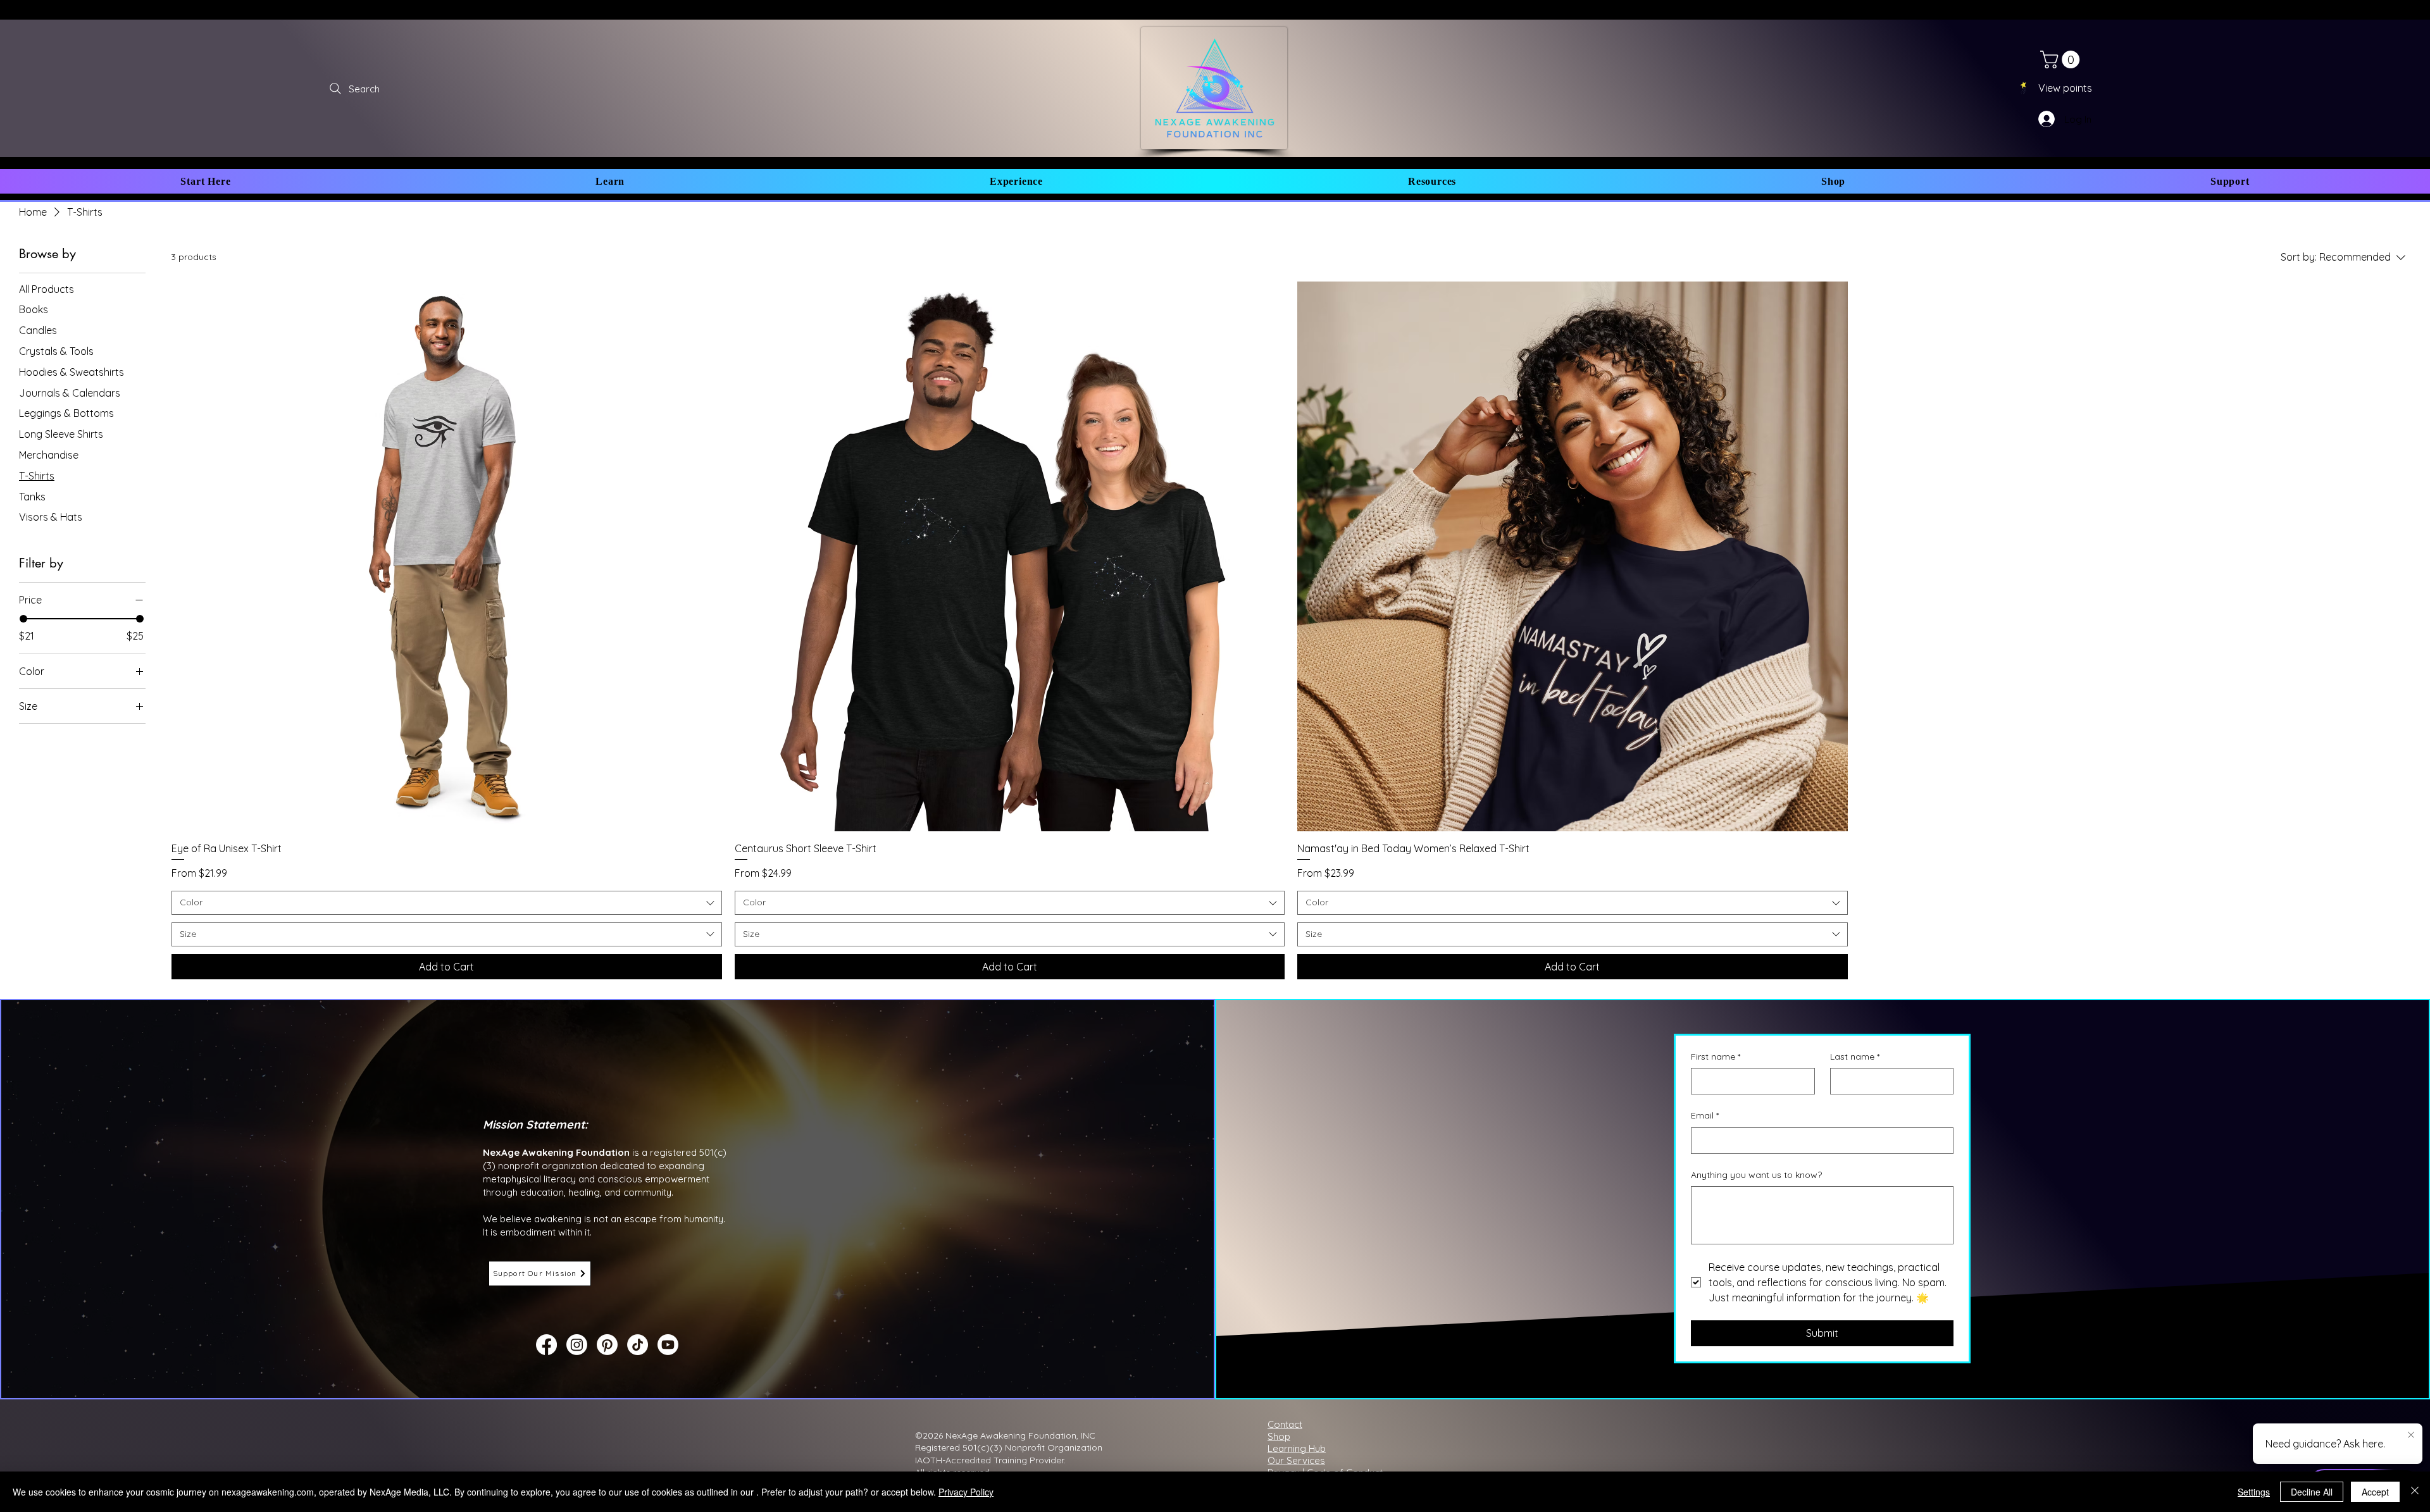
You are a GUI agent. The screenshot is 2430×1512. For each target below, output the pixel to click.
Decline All (2312, 1492)
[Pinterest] (607, 1345)
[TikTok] (638, 1345)
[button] (206, 181)
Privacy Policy (966, 1492)
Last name (1855, 1057)
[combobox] (447, 903)
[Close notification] (2411, 1435)
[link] (2062, 59)
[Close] (2415, 1492)
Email (1705, 1115)
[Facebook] (546, 1345)
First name (1716, 1057)
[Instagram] (577, 1345)
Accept (2375, 1492)
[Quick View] (447, 557)
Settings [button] (2254, 1492)
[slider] (23, 619)
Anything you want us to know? (1756, 1175)
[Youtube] (668, 1345)
